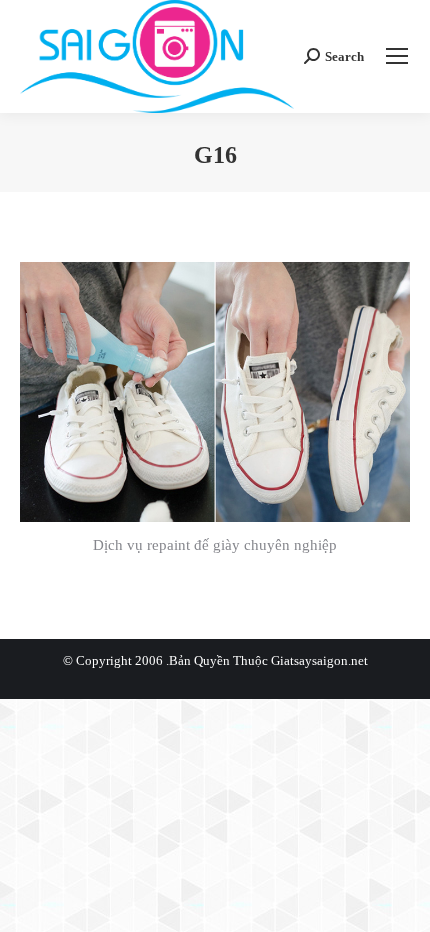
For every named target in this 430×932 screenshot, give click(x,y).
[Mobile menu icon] (397, 56)
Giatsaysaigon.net (319, 660)
